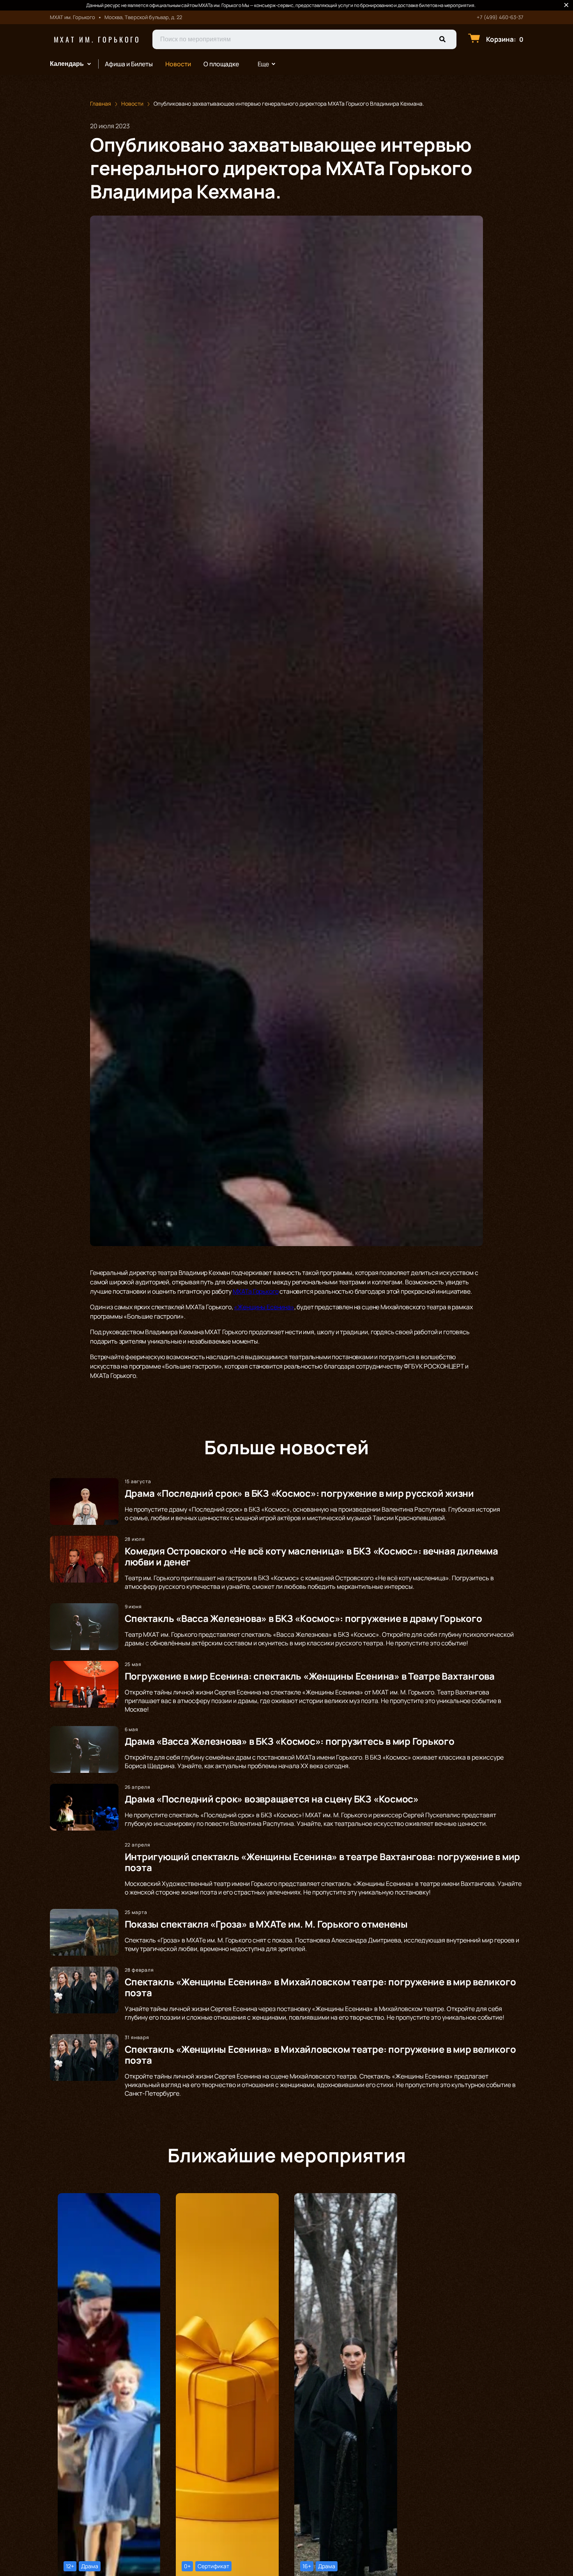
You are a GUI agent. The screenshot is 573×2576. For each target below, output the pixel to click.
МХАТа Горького (256, 1291)
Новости (178, 64)
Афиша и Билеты (129, 64)
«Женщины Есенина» (264, 1307)
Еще (264, 64)
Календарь (67, 64)
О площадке (221, 64)
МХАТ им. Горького (97, 39)
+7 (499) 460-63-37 (500, 17)
